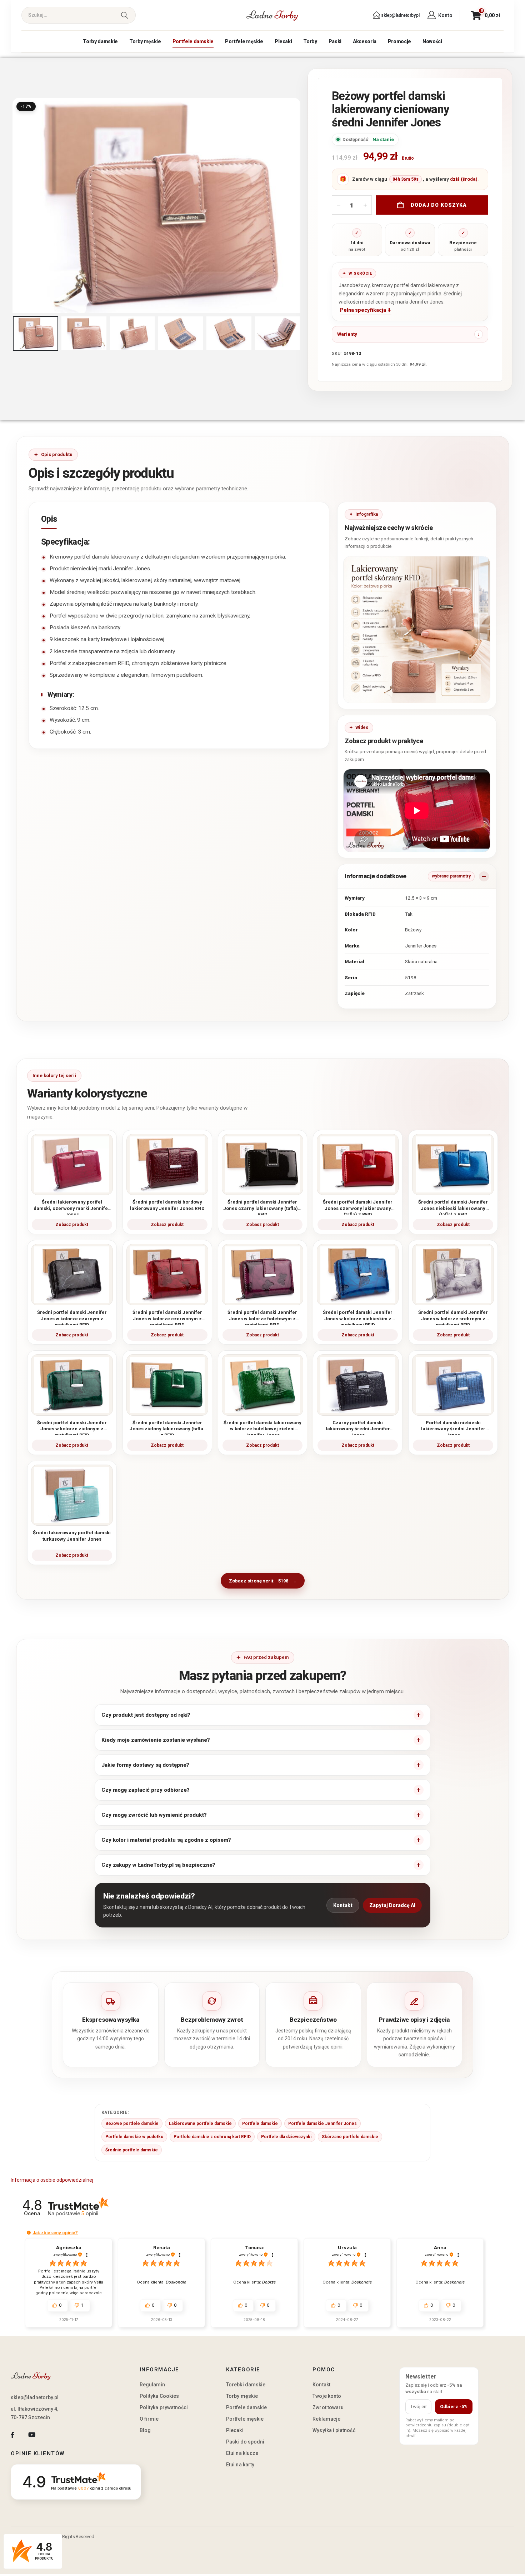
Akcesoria (365, 41)
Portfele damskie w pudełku (134, 2137)
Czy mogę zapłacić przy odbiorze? (146, 1790)
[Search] (124, 15)
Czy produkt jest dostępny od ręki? (146, 1715)
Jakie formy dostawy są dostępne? (145, 1765)
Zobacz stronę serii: (259, 1581)
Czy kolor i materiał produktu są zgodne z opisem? (166, 1840)
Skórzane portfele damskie (350, 2137)
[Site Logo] (272, 15)
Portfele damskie (193, 41)
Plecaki (283, 41)
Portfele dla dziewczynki (286, 2137)
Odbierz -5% (454, 2407)
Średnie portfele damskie (132, 2150)
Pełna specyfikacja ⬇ (366, 310)
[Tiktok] (51, 2435)
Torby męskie (145, 41)
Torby (310, 41)
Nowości (432, 41)
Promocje (399, 41)
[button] (14, 205)
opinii (90, 2213)
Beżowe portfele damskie (132, 2124)
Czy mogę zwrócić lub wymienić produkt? (154, 1815)
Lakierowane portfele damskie (200, 2124)
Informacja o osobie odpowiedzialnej (52, 2180)
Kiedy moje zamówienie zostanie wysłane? (156, 1740)
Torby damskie (100, 41)
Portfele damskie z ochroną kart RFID (212, 2137)
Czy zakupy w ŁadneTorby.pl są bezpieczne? (158, 1865)
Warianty (347, 334)
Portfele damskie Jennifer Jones (322, 2124)
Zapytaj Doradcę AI (392, 1905)
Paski (335, 41)
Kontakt (343, 1905)
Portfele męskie (244, 41)
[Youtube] (32, 2435)
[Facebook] (12, 2435)
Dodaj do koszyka (439, 205)
